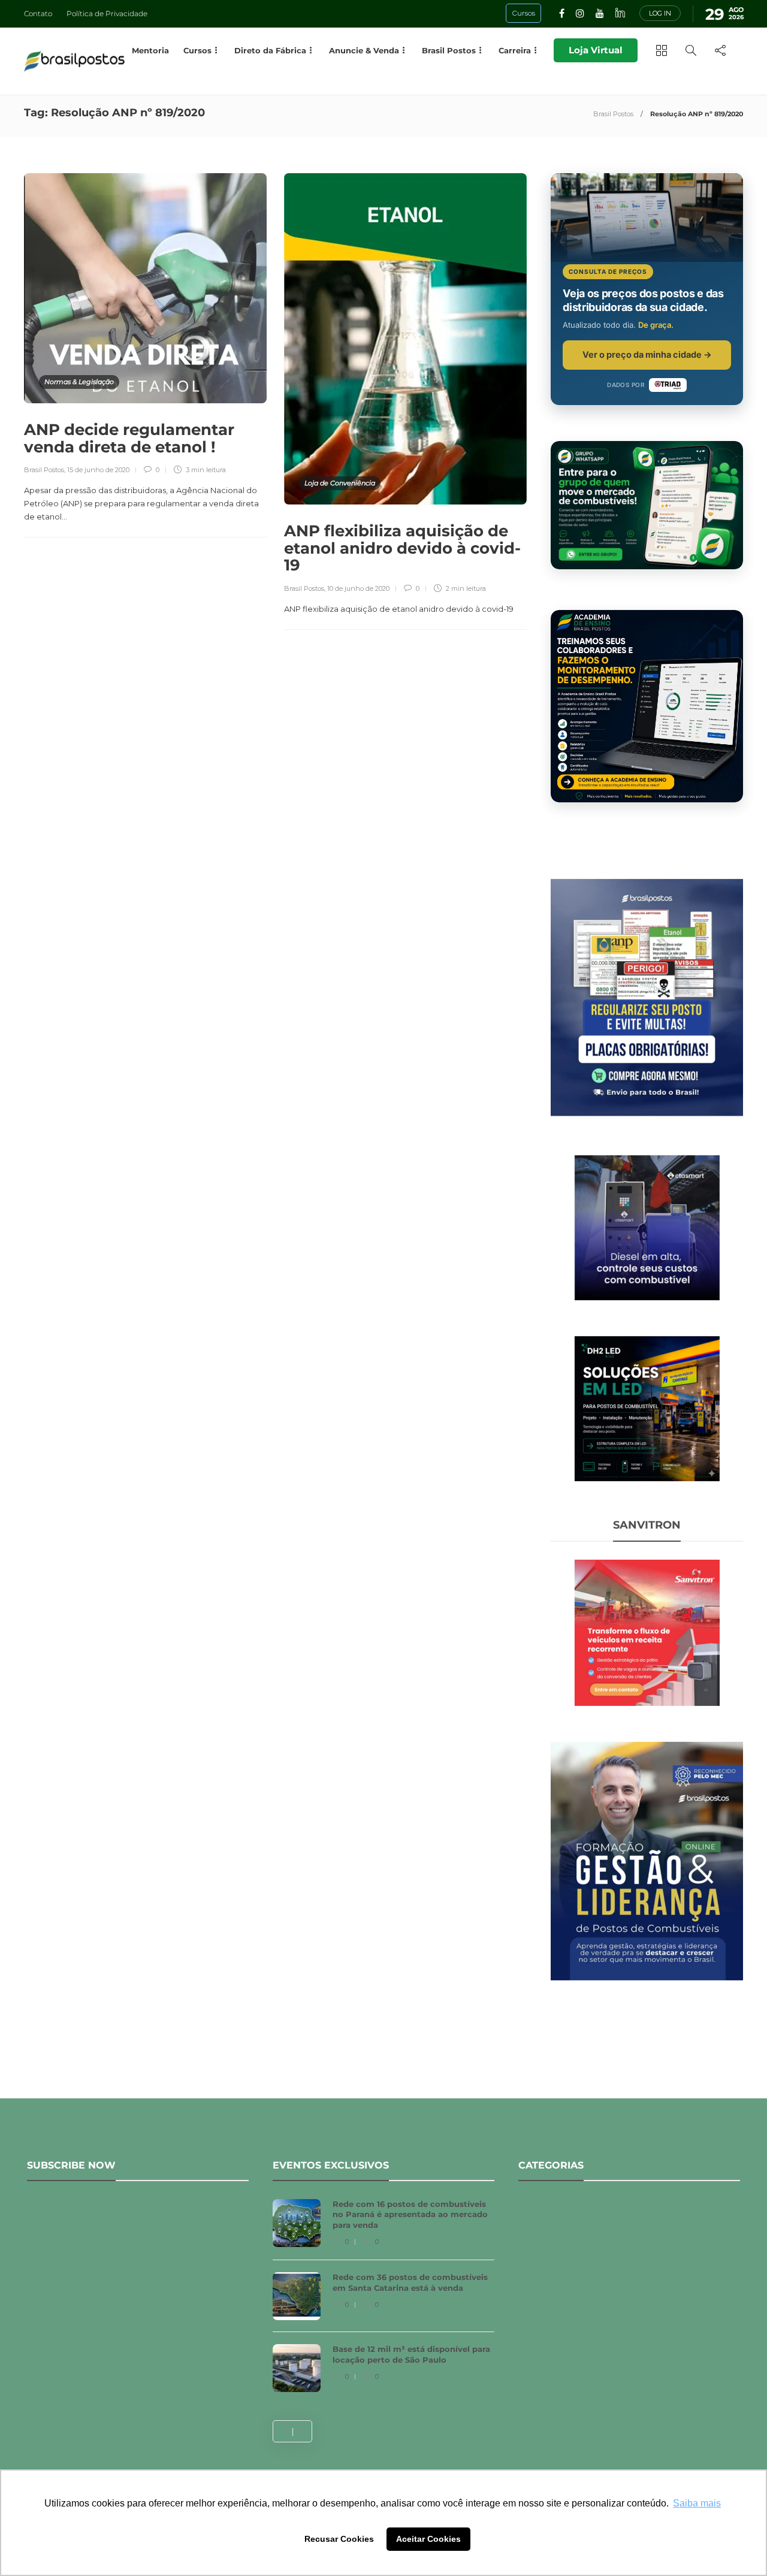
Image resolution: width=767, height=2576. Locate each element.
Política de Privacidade (107, 13)
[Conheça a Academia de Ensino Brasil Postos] (647, 706)
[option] (383, 2302)
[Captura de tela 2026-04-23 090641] (647, 1632)
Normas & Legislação (79, 382)
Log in (660, 13)
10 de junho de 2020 (358, 588)
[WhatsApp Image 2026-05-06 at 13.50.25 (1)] (647, 1408)
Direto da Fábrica (270, 50)
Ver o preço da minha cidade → (647, 354)
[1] (647, 1227)
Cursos (197, 50)
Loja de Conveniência (340, 483)
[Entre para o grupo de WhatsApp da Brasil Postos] (647, 505)
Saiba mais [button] (697, 2503)
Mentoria (150, 50)
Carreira (515, 50)
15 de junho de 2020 (98, 470)
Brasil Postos (613, 114)
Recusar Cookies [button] (339, 2539)
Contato (38, 13)
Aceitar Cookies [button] (428, 2539)
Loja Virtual (596, 50)
